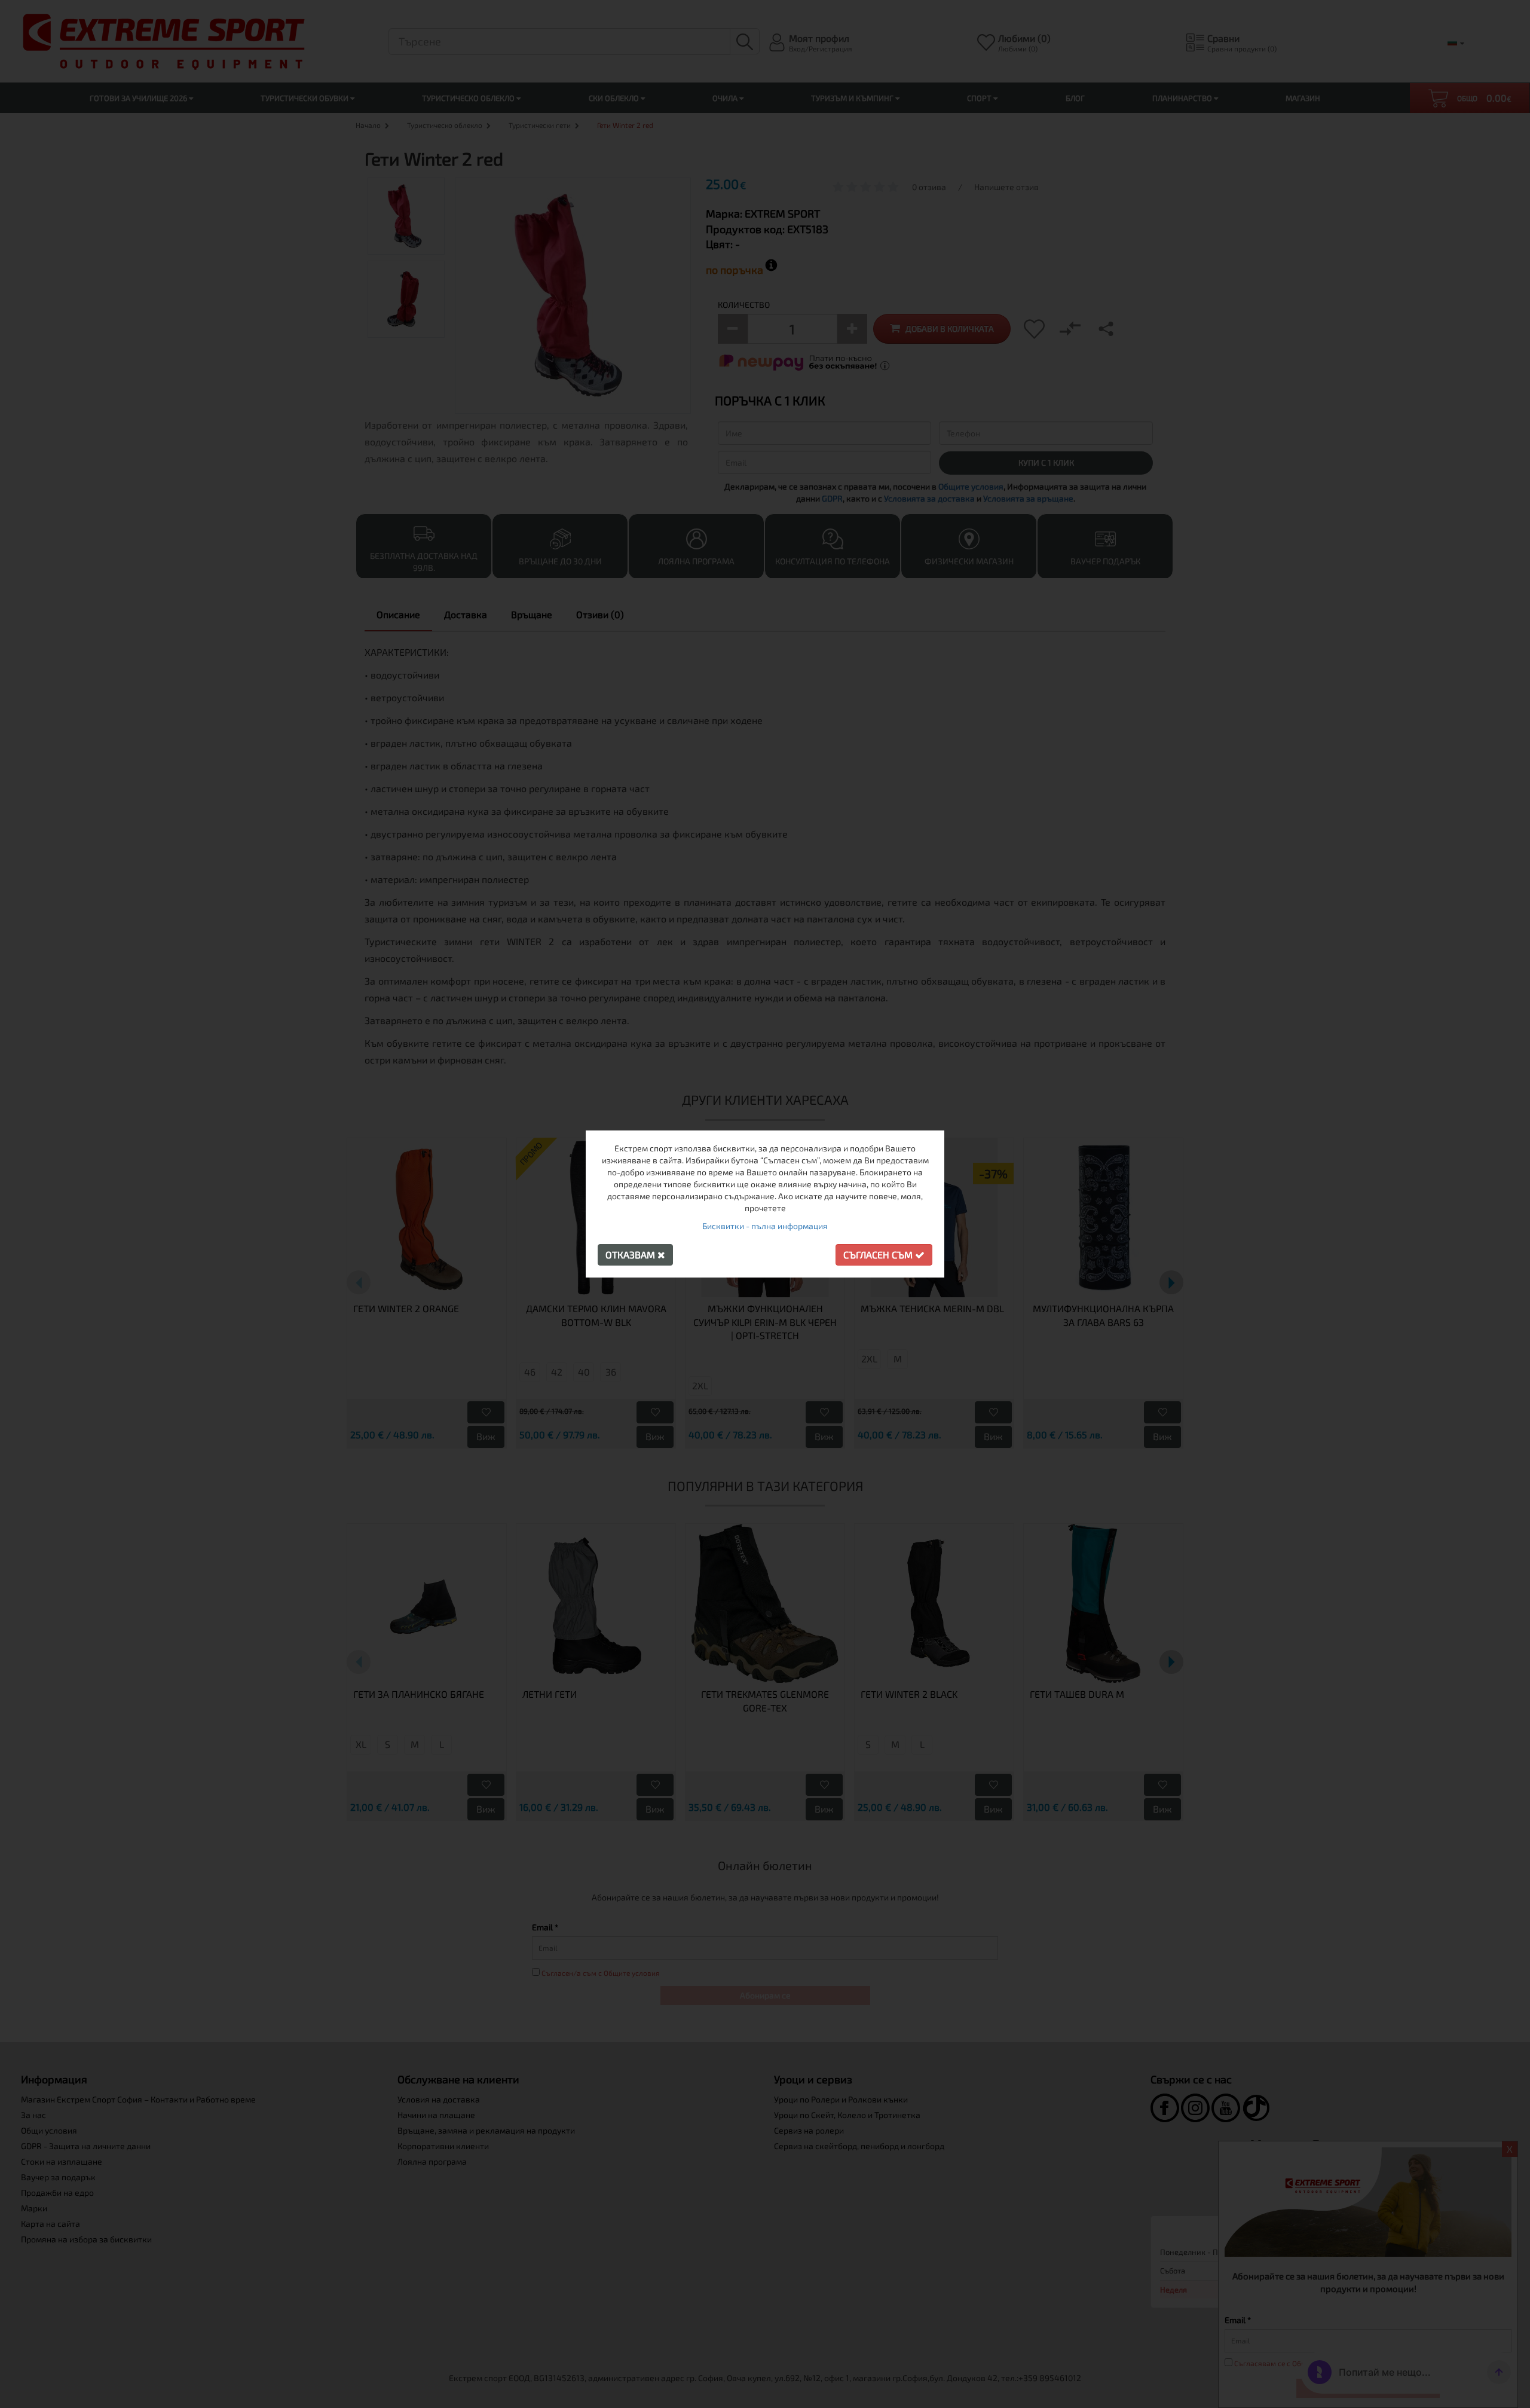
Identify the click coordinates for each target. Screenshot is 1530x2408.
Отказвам (631, 1255)
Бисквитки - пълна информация (765, 1226)
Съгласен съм (879, 1255)
